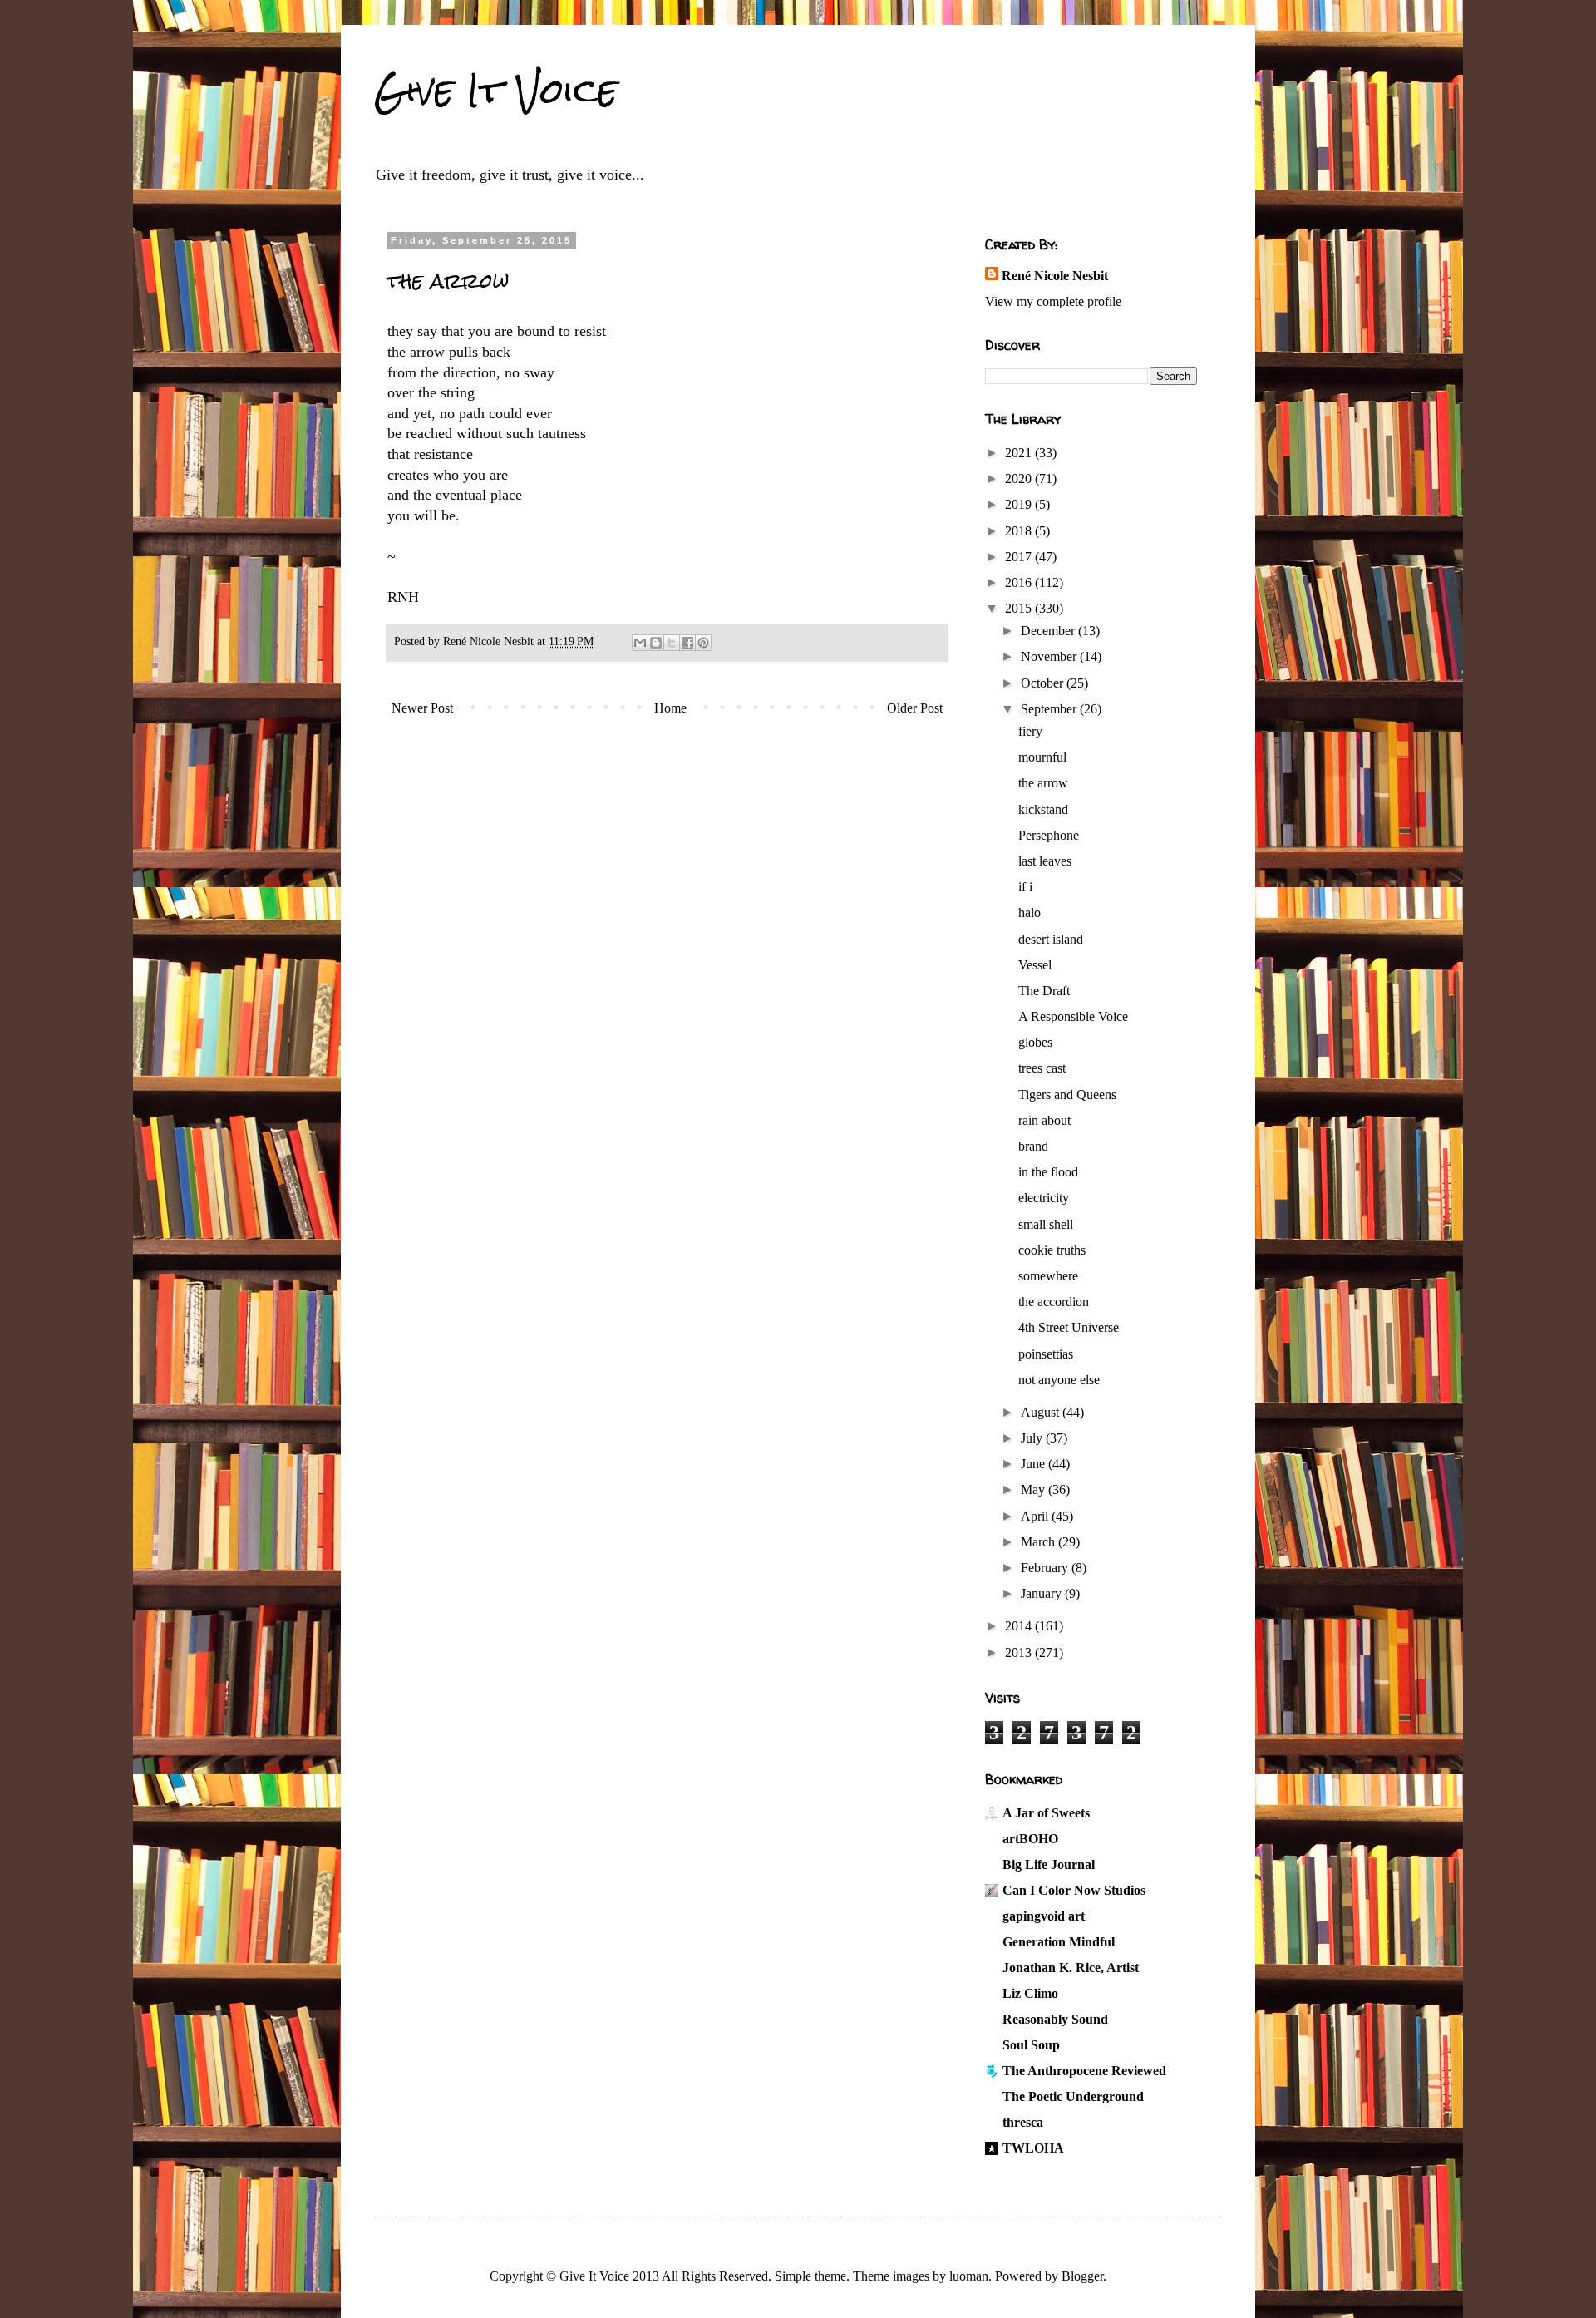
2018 (1020, 531)
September (1050, 709)
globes (1035, 1042)
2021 (1020, 453)
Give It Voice (496, 91)
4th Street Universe (1069, 1327)
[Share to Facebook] (687, 643)
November (1050, 656)
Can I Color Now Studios (1074, 1890)
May (1034, 1489)
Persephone (1049, 835)
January (1043, 1593)
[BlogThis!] (656, 643)
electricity (1044, 1198)
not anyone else (1059, 1380)
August (1042, 1412)
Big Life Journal (1049, 1864)
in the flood (1048, 1172)
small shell (1046, 1224)
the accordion (1054, 1302)
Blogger (1082, 2276)
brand (1033, 1146)
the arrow (1043, 783)
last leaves (1045, 861)
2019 (1020, 504)
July (1033, 1438)
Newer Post (422, 708)
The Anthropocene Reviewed (1084, 2071)
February (1046, 1568)
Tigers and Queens (1067, 1095)
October (1044, 683)
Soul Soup (1031, 2045)
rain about (1044, 1120)
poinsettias (1046, 1354)
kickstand (1043, 809)
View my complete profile (1053, 301)
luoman (969, 2276)
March (1039, 1542)
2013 (1020, 1652)
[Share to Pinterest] (703, 643)
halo (1030, 912)
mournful (1042, 757)
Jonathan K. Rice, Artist (1071, 1968)
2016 (1020, 582)
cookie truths (1052, 1250)
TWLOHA (1033, 2148)
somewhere (1048, 1276)
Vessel (1035, 965)
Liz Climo (1030, 1993)
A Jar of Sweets (1046, 1813)
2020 (1020, 478)
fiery (1030, 731)
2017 (1020, 557)
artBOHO (1030, 1839)
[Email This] (640, 643)
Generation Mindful (1059, 1942)
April (1036, 1516)
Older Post (915, 708)
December (1049, 631)
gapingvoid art (1044, 1916)
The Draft (1044, 991)
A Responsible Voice (1073, 1016)
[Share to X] (672, 643)
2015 (1020, 608)
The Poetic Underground (1073, 2096)
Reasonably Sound (1055, 2019)
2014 (1020, 1626)
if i (1025, 887)
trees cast (1042, 1068)
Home (670, 708)
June (1034, 1464)
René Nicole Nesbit (1055, 276)
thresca (1023, 2122)
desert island (1051, 939)
